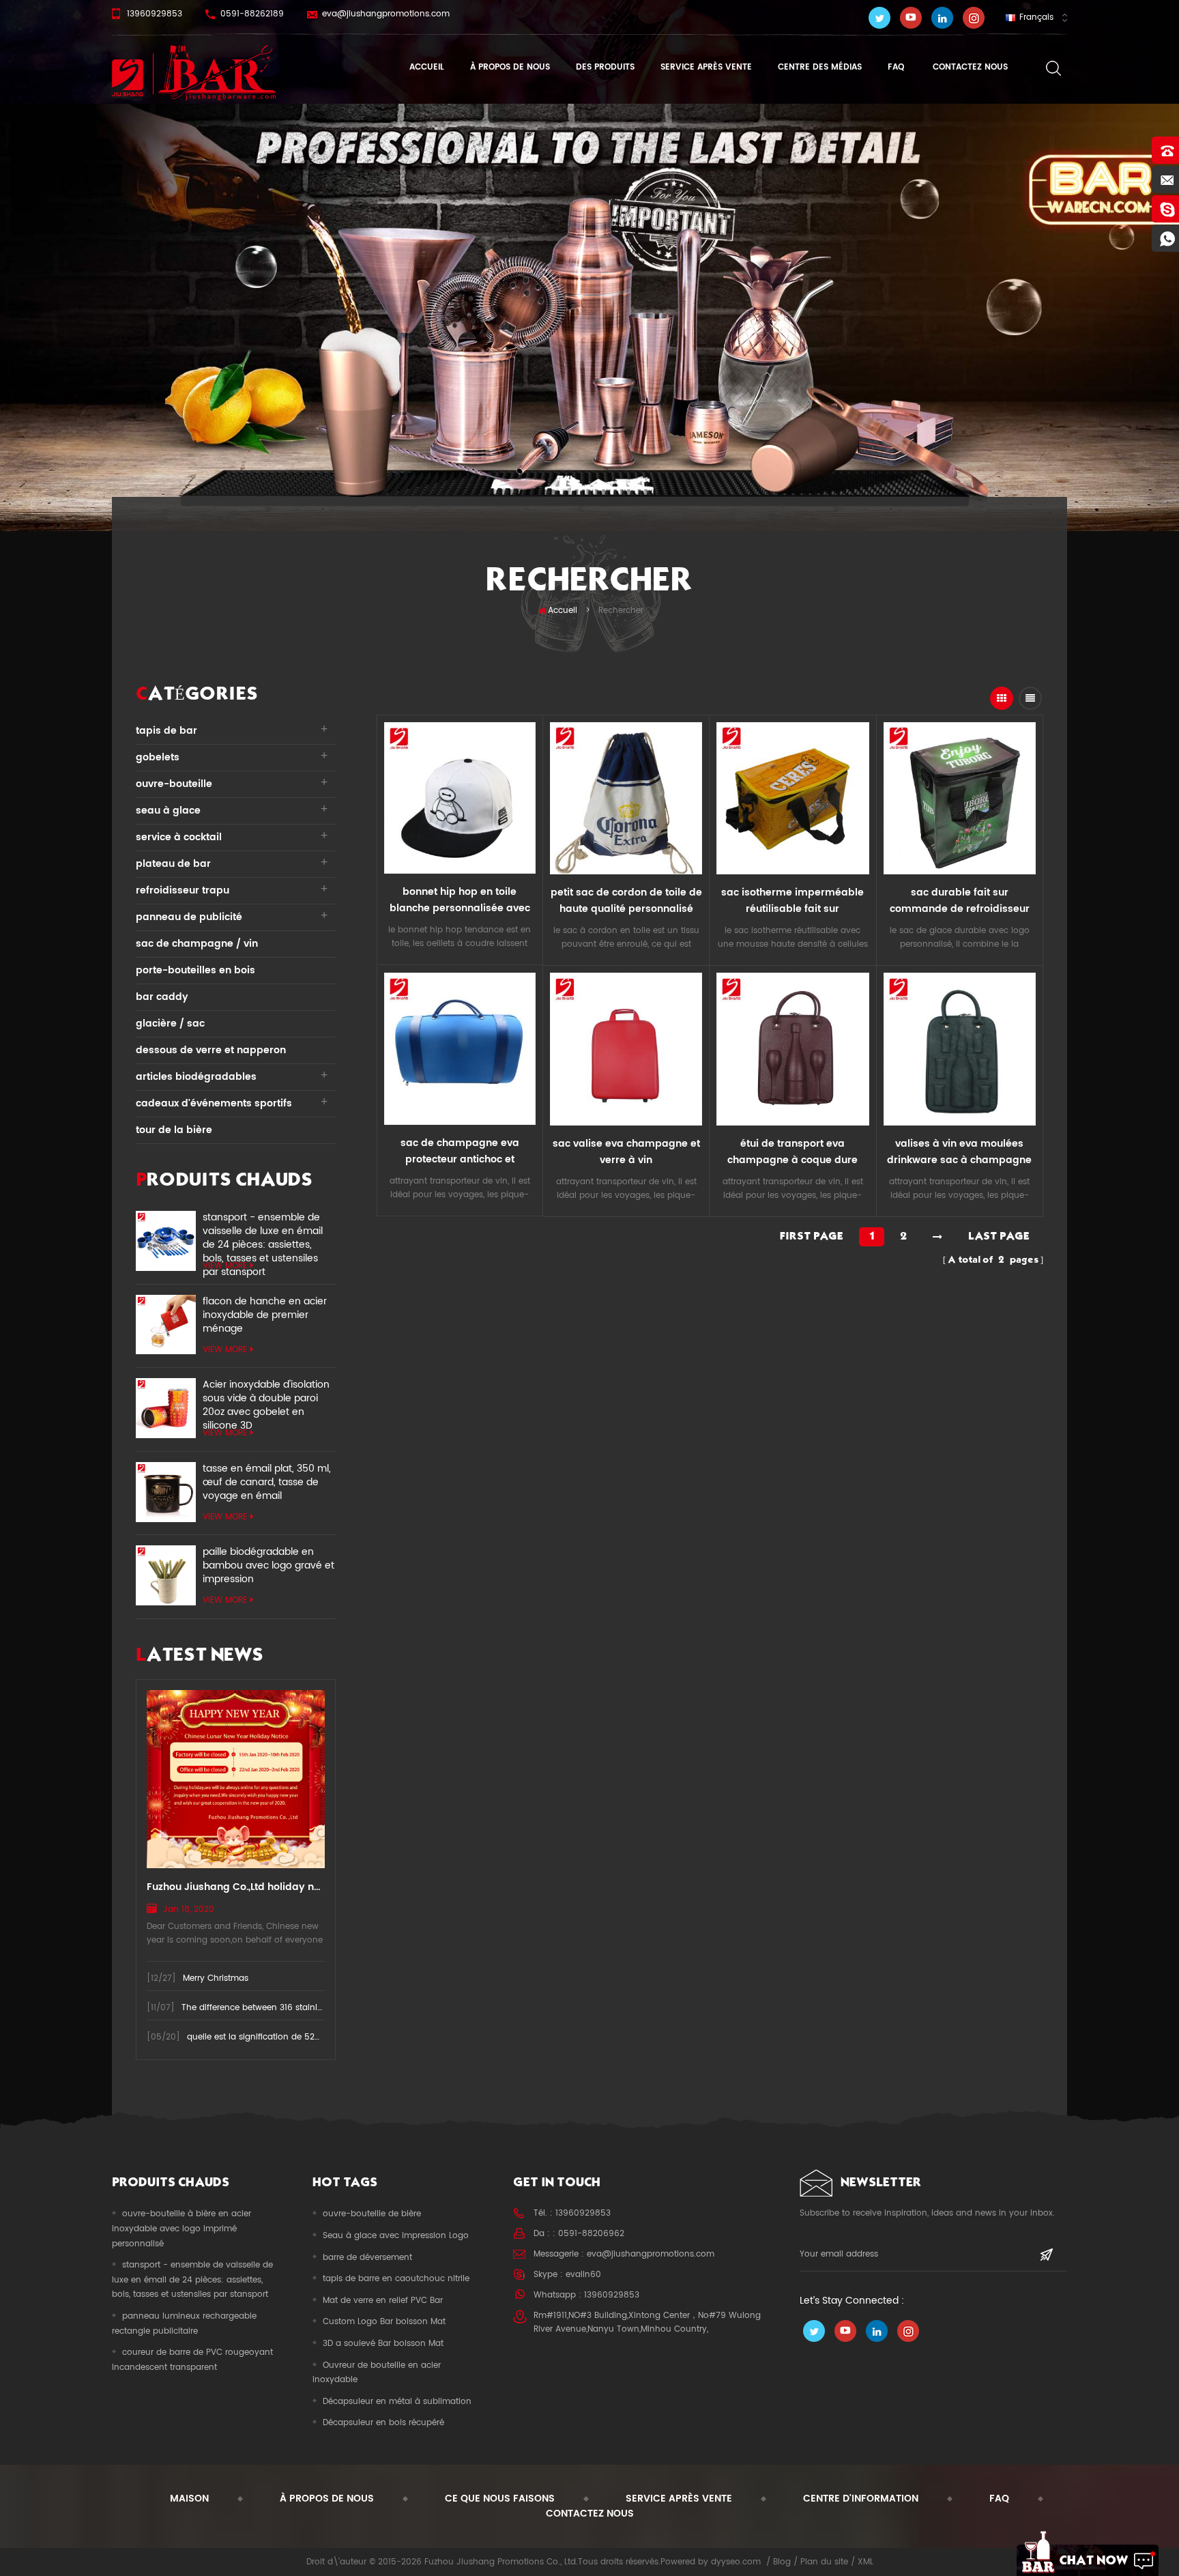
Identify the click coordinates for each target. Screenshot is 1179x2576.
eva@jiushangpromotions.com (386, 14)
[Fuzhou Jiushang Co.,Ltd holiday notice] (236, 1779)
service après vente (706, 67)
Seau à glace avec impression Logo (396, 2236)
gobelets (158, 757)
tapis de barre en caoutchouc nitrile (396, 2279)
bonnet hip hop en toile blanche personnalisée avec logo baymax (460, 900)
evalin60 (583, 2275)
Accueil (427, 67)
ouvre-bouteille (174, 784)
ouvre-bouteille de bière (372, 2214)
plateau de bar (173, 864)
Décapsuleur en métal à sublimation (397, 2402)
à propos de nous (510, 67)
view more (225, 1266)
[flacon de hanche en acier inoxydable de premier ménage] (166, 1325)
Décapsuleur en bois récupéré (383, 2423)
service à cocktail (179, 837)
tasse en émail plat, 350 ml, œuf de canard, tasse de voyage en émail (267, 1483)
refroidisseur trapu (183, 890)
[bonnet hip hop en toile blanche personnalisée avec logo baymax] (460, 798)
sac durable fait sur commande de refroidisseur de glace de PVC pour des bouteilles (960, 901)
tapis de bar (166, 731)
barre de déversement (367, 2258)
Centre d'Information (861, 2499)
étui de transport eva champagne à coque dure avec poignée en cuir (792, 1152)
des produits (605, 67)
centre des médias (820, 67)
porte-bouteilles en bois (195, 970)
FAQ (896, 67)
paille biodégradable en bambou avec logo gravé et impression (268, 1566)
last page (999, 1236)
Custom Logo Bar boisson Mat (384, 2322)
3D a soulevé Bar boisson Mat (383, 2344)
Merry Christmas (216, 1978)
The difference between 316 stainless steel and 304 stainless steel (315, 2008)
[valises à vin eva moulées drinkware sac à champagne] (960, 1049)
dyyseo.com (736, 2562)
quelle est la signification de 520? (256, 2037)
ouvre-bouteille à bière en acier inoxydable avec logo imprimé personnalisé (181, 2229)
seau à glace (168, 811)
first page (812, 1236)
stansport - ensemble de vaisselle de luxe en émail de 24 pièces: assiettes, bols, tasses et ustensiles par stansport (263, 1231)
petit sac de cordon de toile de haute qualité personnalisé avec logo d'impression (626, 901)
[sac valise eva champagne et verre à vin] (626, 1049)
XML (865, 2562)
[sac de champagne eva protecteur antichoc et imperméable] (460, 1048)
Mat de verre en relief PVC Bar (383, 2301)
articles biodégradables (196, 1077)
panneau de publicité (189, 917)
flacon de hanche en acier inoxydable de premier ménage (265, 1315)
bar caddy (162, 997)
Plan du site (824, 2562)
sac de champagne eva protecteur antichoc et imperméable (460, 1151)
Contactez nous (969, 67)
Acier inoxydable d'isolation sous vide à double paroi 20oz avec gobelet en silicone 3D (266, 1399)
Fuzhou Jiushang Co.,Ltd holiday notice (236, 1887)
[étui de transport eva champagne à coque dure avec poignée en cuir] (792, 1049)
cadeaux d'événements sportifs (214, 1103)
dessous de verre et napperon (211, 1050)
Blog (782, 2562)
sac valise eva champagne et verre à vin (626, 1152)
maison (189, 2499)
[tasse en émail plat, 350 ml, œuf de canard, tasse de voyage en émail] (166, 1492)
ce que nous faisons (500, 2499)
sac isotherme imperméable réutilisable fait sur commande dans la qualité (792, 901)
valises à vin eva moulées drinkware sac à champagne (959, 1152)
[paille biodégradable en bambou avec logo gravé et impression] (166, 1575)
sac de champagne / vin (197, 944)
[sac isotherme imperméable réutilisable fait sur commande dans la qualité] (792, 798)
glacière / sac (170, 1024)
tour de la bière (174, 1130)
